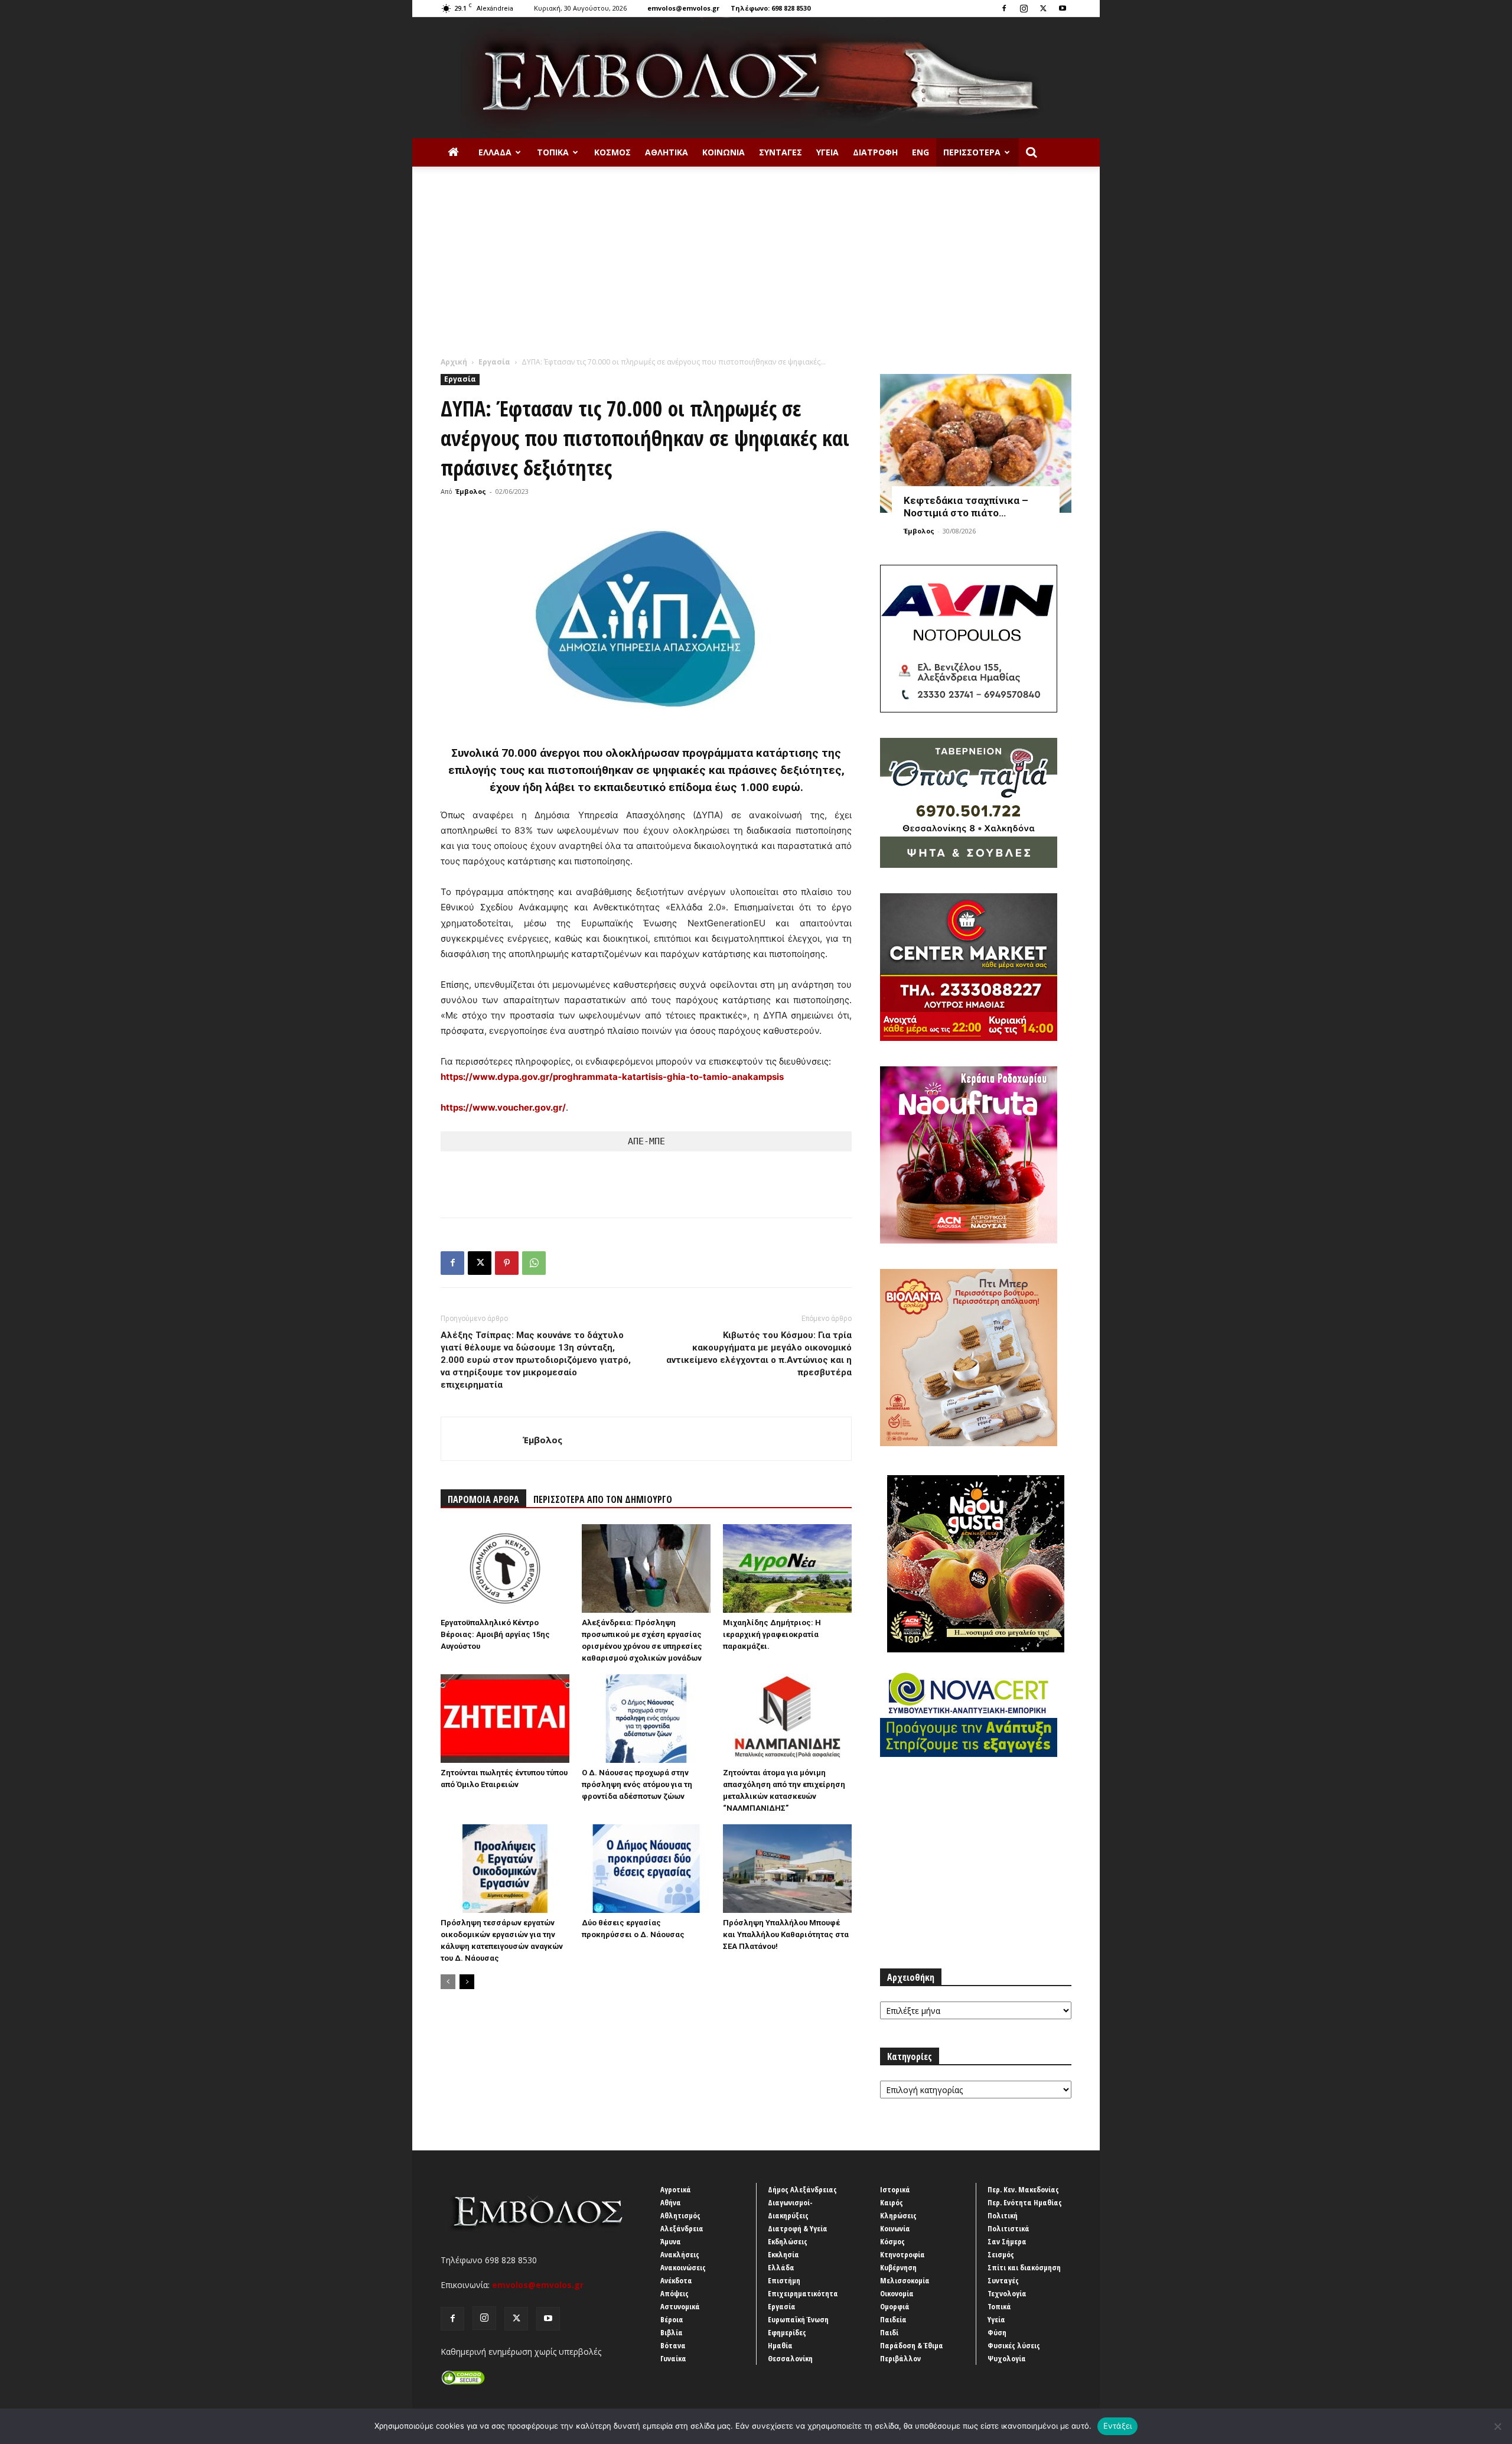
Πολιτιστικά (1008, 2228)
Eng (920, 152)
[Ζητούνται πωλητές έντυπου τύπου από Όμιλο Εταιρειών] (505, 1719)
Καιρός (892, 2202)
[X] (1043, 8)
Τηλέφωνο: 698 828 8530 (770, 8)
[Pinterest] (507, 1263)
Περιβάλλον (900, 2358)
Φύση (997, 2332)
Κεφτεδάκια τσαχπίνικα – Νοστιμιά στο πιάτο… (966, 507)
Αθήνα (671, 2202)
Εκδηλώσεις (788, 2241)
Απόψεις (674, 2293)
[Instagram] (1024, 8)
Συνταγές (781, 152)
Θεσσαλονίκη (790, 2358)
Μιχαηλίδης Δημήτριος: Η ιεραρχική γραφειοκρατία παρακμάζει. (772, 1634)
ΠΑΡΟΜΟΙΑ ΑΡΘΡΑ (483, 1499)
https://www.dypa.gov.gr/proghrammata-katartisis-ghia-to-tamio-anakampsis (612, 1077)
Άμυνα (671, 2241)
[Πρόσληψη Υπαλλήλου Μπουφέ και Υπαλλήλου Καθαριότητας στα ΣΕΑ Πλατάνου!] (787, 1869)
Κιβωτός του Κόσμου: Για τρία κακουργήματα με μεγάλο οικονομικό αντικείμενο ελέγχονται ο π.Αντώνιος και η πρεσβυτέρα (759, 1354)
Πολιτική (1003, 2215)
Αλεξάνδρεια (682, 2228)
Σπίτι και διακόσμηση (1024, 2267)
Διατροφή (875, 152)
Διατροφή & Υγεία (798, 2228)
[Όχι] (1497, 2426)
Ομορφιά (895, 2306)
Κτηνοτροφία (902, 2254)
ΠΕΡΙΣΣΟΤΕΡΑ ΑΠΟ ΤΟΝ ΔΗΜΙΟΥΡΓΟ (603, 1499)
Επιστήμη (784, 2280)
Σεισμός (1001, 2254)
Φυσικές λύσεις (1014, 2345)
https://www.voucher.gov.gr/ (503, 1107)
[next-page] (467, 1982)
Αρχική (454, 362)
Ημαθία (780, 2345)
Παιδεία (893, 2319)
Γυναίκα (673, 2358)
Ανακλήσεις (680, 2254)
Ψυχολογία (1007, 2358)
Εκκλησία (783, 2254)
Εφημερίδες (787, 2332)
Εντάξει (1118, 2426)
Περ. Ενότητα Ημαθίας (1025, 2202)
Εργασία (494, 362)
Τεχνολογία (1007, 2293)
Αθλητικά (667, 152)
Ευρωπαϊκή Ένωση (798, 2319)
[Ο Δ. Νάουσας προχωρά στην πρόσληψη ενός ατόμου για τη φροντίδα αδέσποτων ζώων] (646, 1719)
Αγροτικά (676, 2189)
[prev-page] (448, 1982)
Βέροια (672, 2319)
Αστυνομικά (680, 2306)
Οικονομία (897, 2293)
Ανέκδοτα (676, 2280)
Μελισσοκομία (905, 2280)
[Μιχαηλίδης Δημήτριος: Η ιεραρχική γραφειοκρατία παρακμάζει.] (787, 1568)
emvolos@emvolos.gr (683, 8)
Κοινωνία (724, 152)
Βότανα (673, 2345)
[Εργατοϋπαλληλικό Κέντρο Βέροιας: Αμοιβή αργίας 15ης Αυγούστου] (505, 1568)
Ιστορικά (895, 2189)
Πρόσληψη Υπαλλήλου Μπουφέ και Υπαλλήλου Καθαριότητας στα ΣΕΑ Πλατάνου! (786, 1934)
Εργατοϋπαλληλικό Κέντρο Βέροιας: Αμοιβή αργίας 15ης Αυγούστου (495, 1634)
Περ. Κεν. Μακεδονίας (1023, 2189)
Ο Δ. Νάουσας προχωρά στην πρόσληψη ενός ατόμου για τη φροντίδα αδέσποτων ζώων (637, 1784)
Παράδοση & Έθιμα (912, 2345)
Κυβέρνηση (898, 2267)
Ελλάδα (495, 152)
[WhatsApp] (534, 1263)
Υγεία (827, 152)
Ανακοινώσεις (683, 2267)
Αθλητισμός (680, 2215)
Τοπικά (553, 152)
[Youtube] (1063, 8)
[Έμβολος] (756, 78)
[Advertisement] (756, 268)
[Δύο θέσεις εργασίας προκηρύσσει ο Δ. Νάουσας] (646, 1869)
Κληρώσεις (898, 2215)
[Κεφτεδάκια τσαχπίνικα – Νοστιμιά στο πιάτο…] (976, 443)
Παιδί (889, 2332)
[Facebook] (1004, 8)
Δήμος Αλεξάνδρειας (802, 2189)
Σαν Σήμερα (1007, 2241)
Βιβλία (672, 2332)
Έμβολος (471, 491)
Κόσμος (612, 152)
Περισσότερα (972, 152)
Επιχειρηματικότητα (803, 2293)
